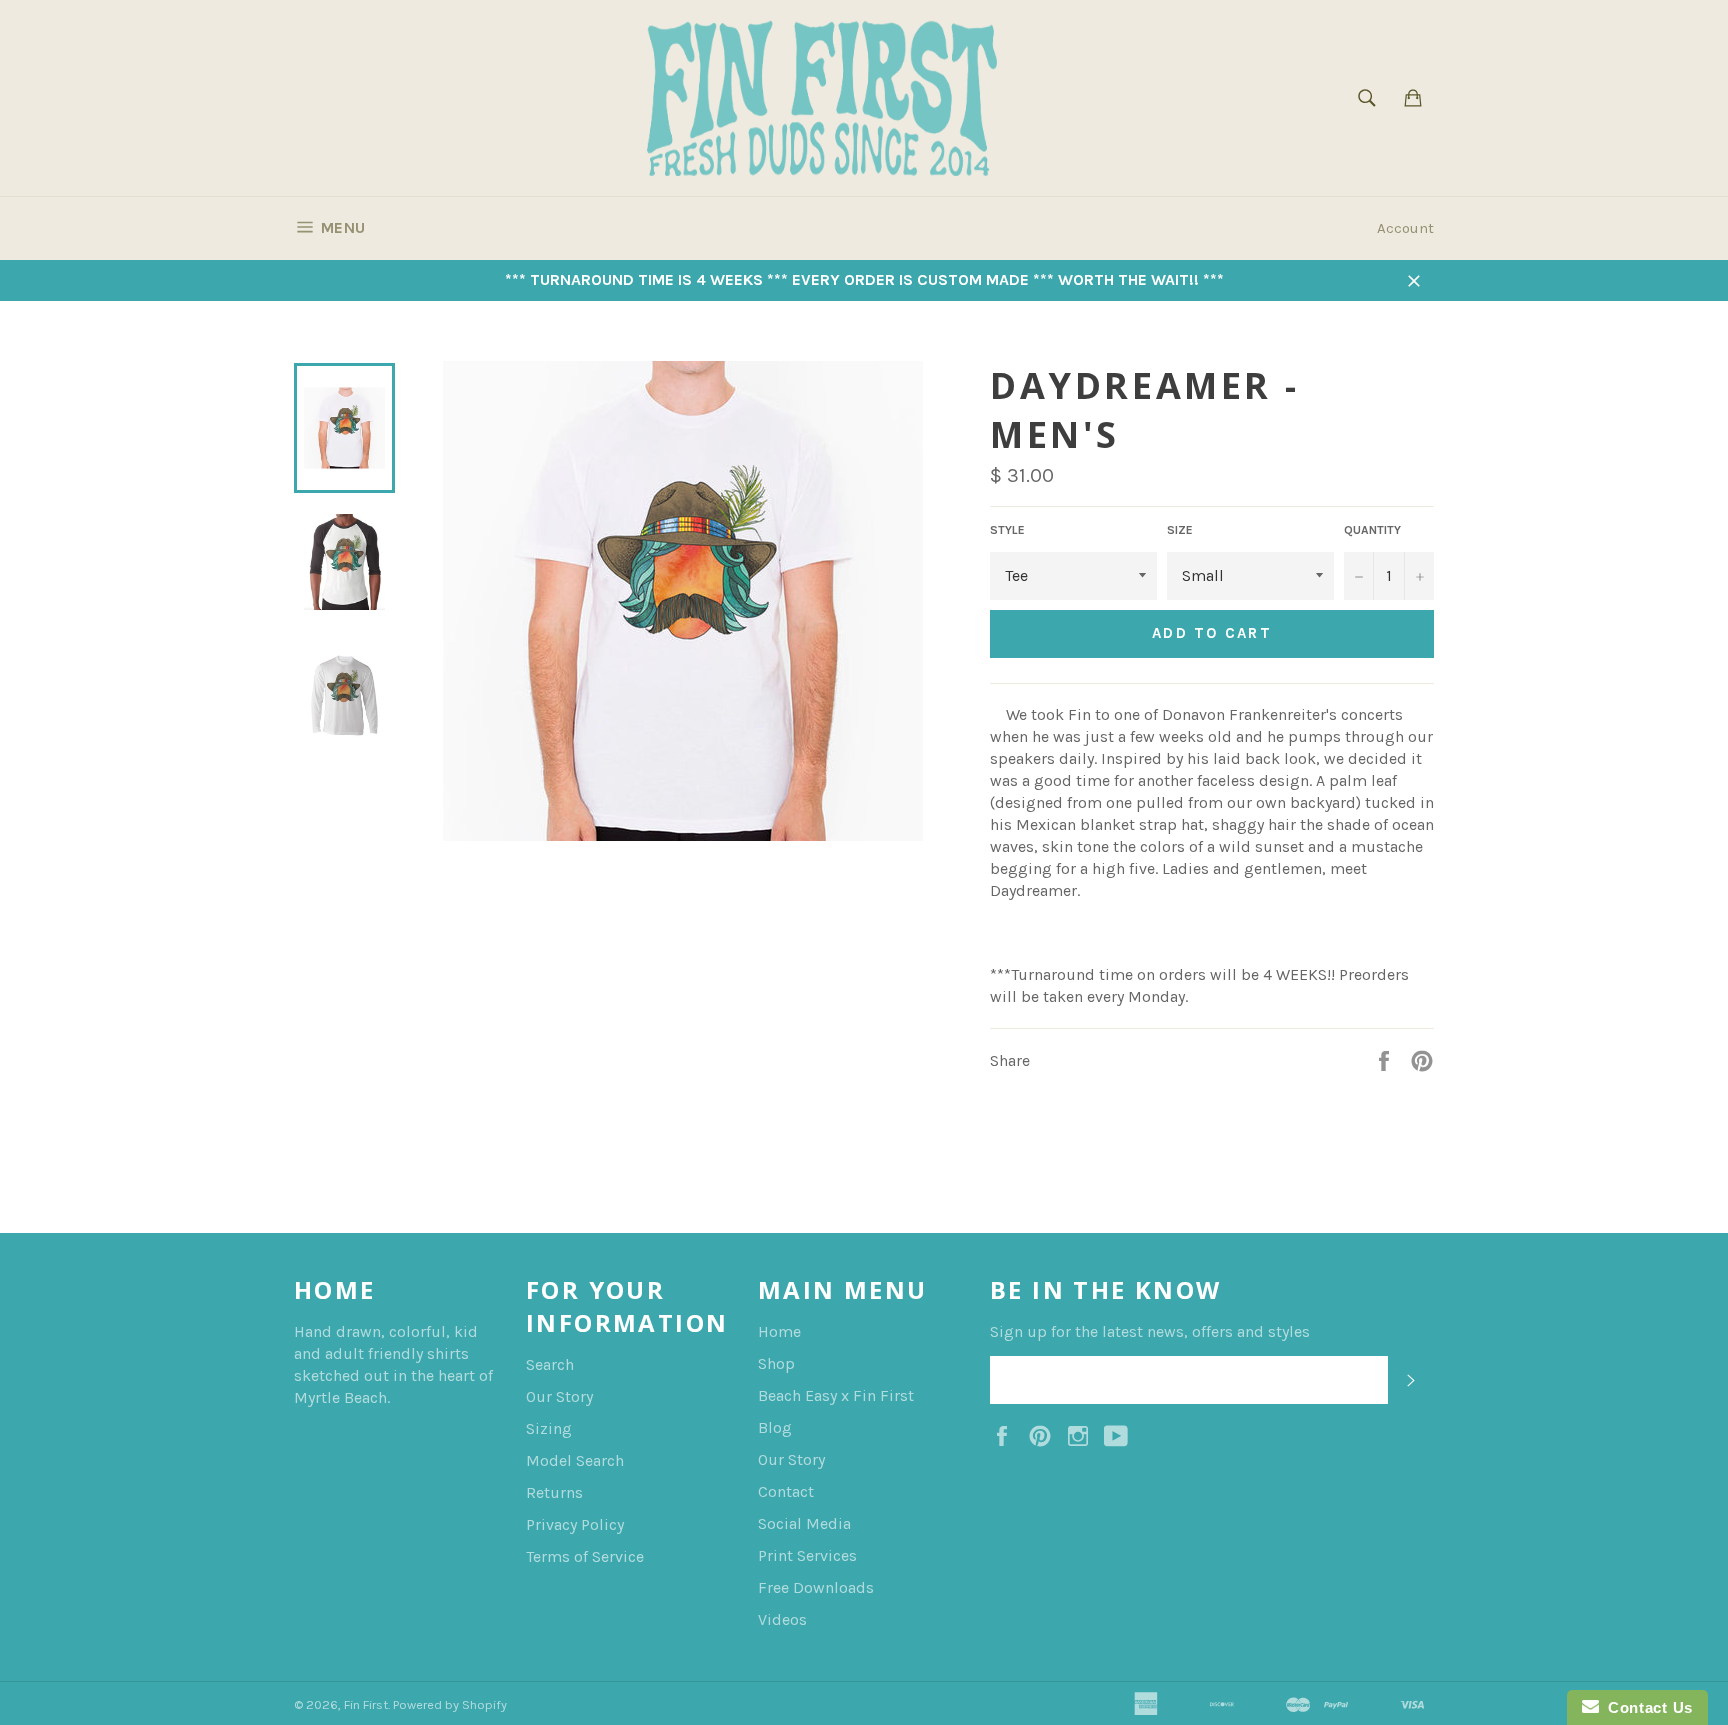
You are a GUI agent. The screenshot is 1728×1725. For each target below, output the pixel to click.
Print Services (807, 1555)
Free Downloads (816, 1587)
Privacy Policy (575, 1524)
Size (1180, 530)
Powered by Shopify (450, 1704)
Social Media (804, 1523)
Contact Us (1646, 1707)
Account (1405, 228)
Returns (554, 1492)
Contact (786, 1491)
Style (1007, 530)
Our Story (559, 1396)
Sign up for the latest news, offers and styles (1150, 1331)
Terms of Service (585, 1556)
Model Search (575, 1460)
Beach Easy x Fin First (836, 1395)
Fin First (366, 1704)
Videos (782, 1619)
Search (550, 1364)
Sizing (549, 1428)
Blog (775, 1427)
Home (779, 1331)
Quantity (1372, 530)
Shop (776, 1363)
